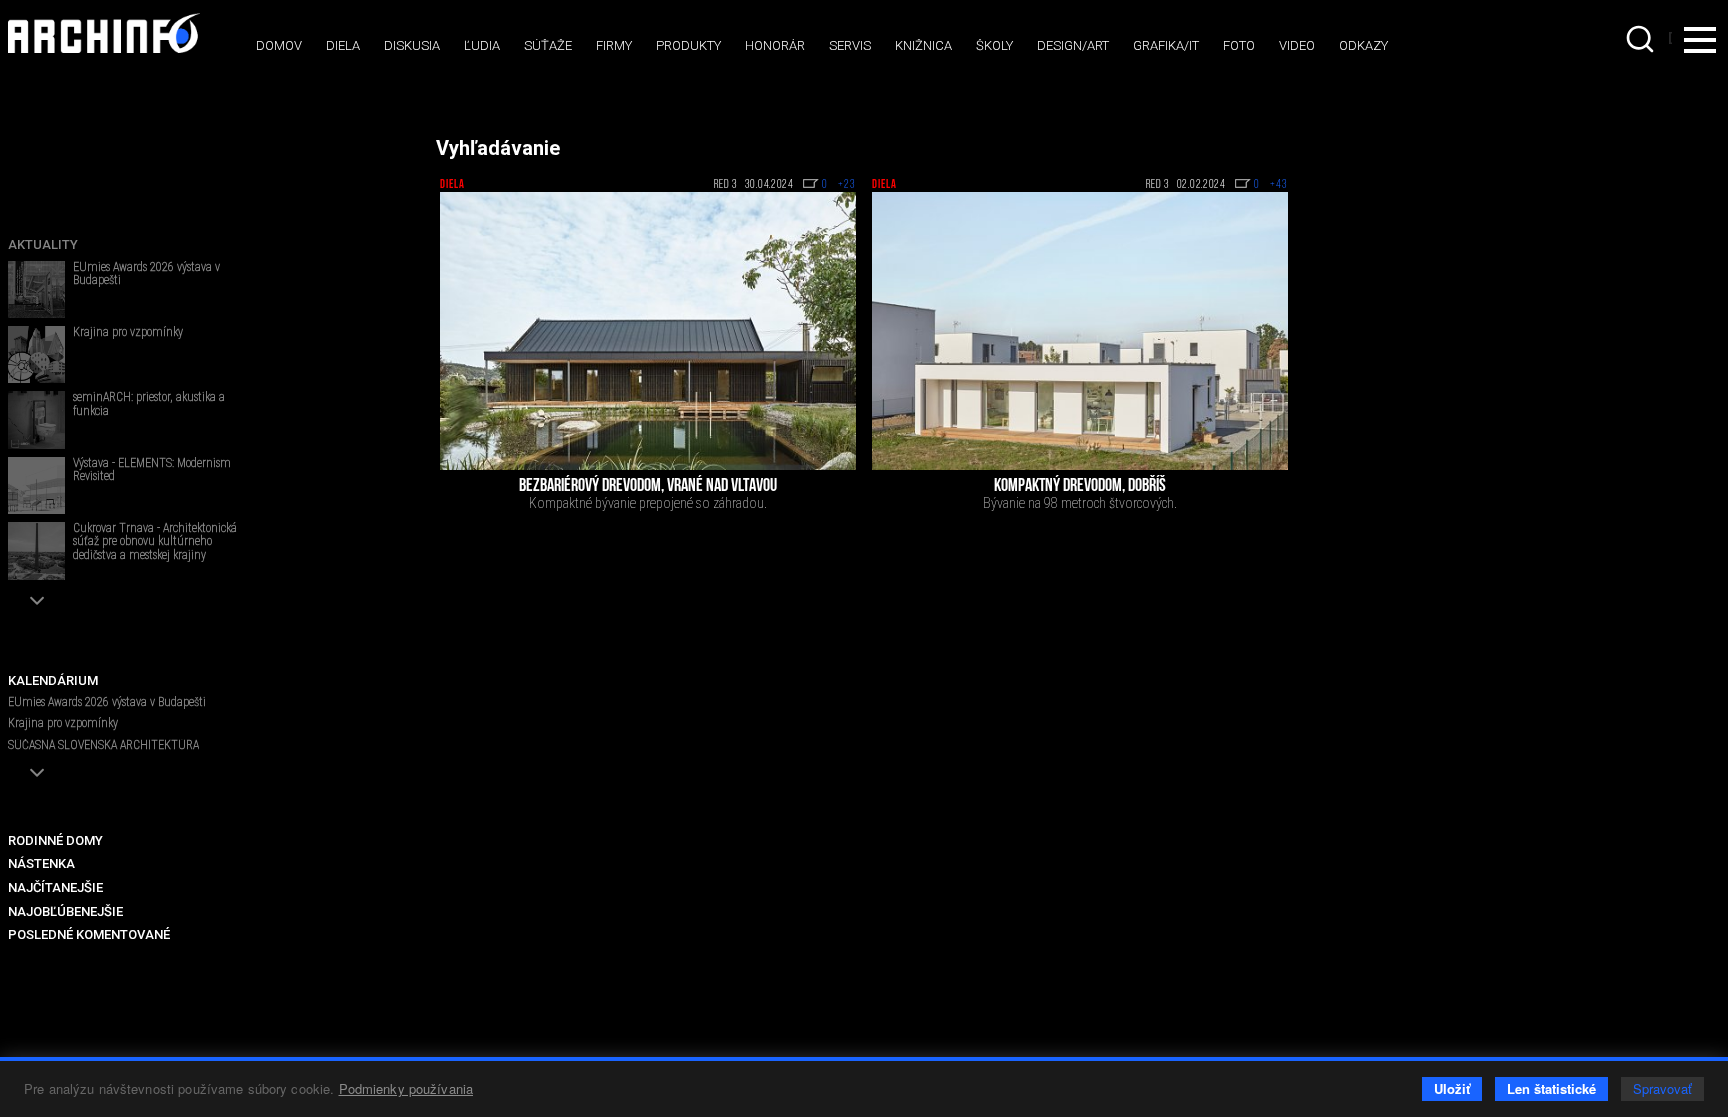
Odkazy (1363, 45)
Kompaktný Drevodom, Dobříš (1080, 487)
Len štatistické (1551, 1088)
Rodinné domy (55, 840)
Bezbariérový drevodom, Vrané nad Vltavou (648, 487)
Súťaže (548, 45)
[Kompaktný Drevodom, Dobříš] (1080, 331)
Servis (850, 45)
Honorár (775, 45)
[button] (36, 600)
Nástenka (41, 863)
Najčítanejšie (55, 887)
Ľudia (482, 45)
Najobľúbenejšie (65, 911)
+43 (1279, 185)
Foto (1239, 45)
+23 (847, 185)
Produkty (688, 45)
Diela (343, 45)
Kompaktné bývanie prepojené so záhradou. (648, 503)
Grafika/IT (1166, 45)
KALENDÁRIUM (53, 680)
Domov (279, 45)
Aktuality (43, 244)
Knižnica (923, 45)
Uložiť (1452, 1088)
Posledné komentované (89, 934)
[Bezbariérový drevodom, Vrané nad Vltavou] (648, 331)
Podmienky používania (406, 1088)
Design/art (1073, 45)
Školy (994, 45)
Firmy (614, 45)
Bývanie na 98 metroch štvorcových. (1080, 503)
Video (1297, 45)
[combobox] (1642, 39)
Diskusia (412, 45)
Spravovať (1662, 1088)
